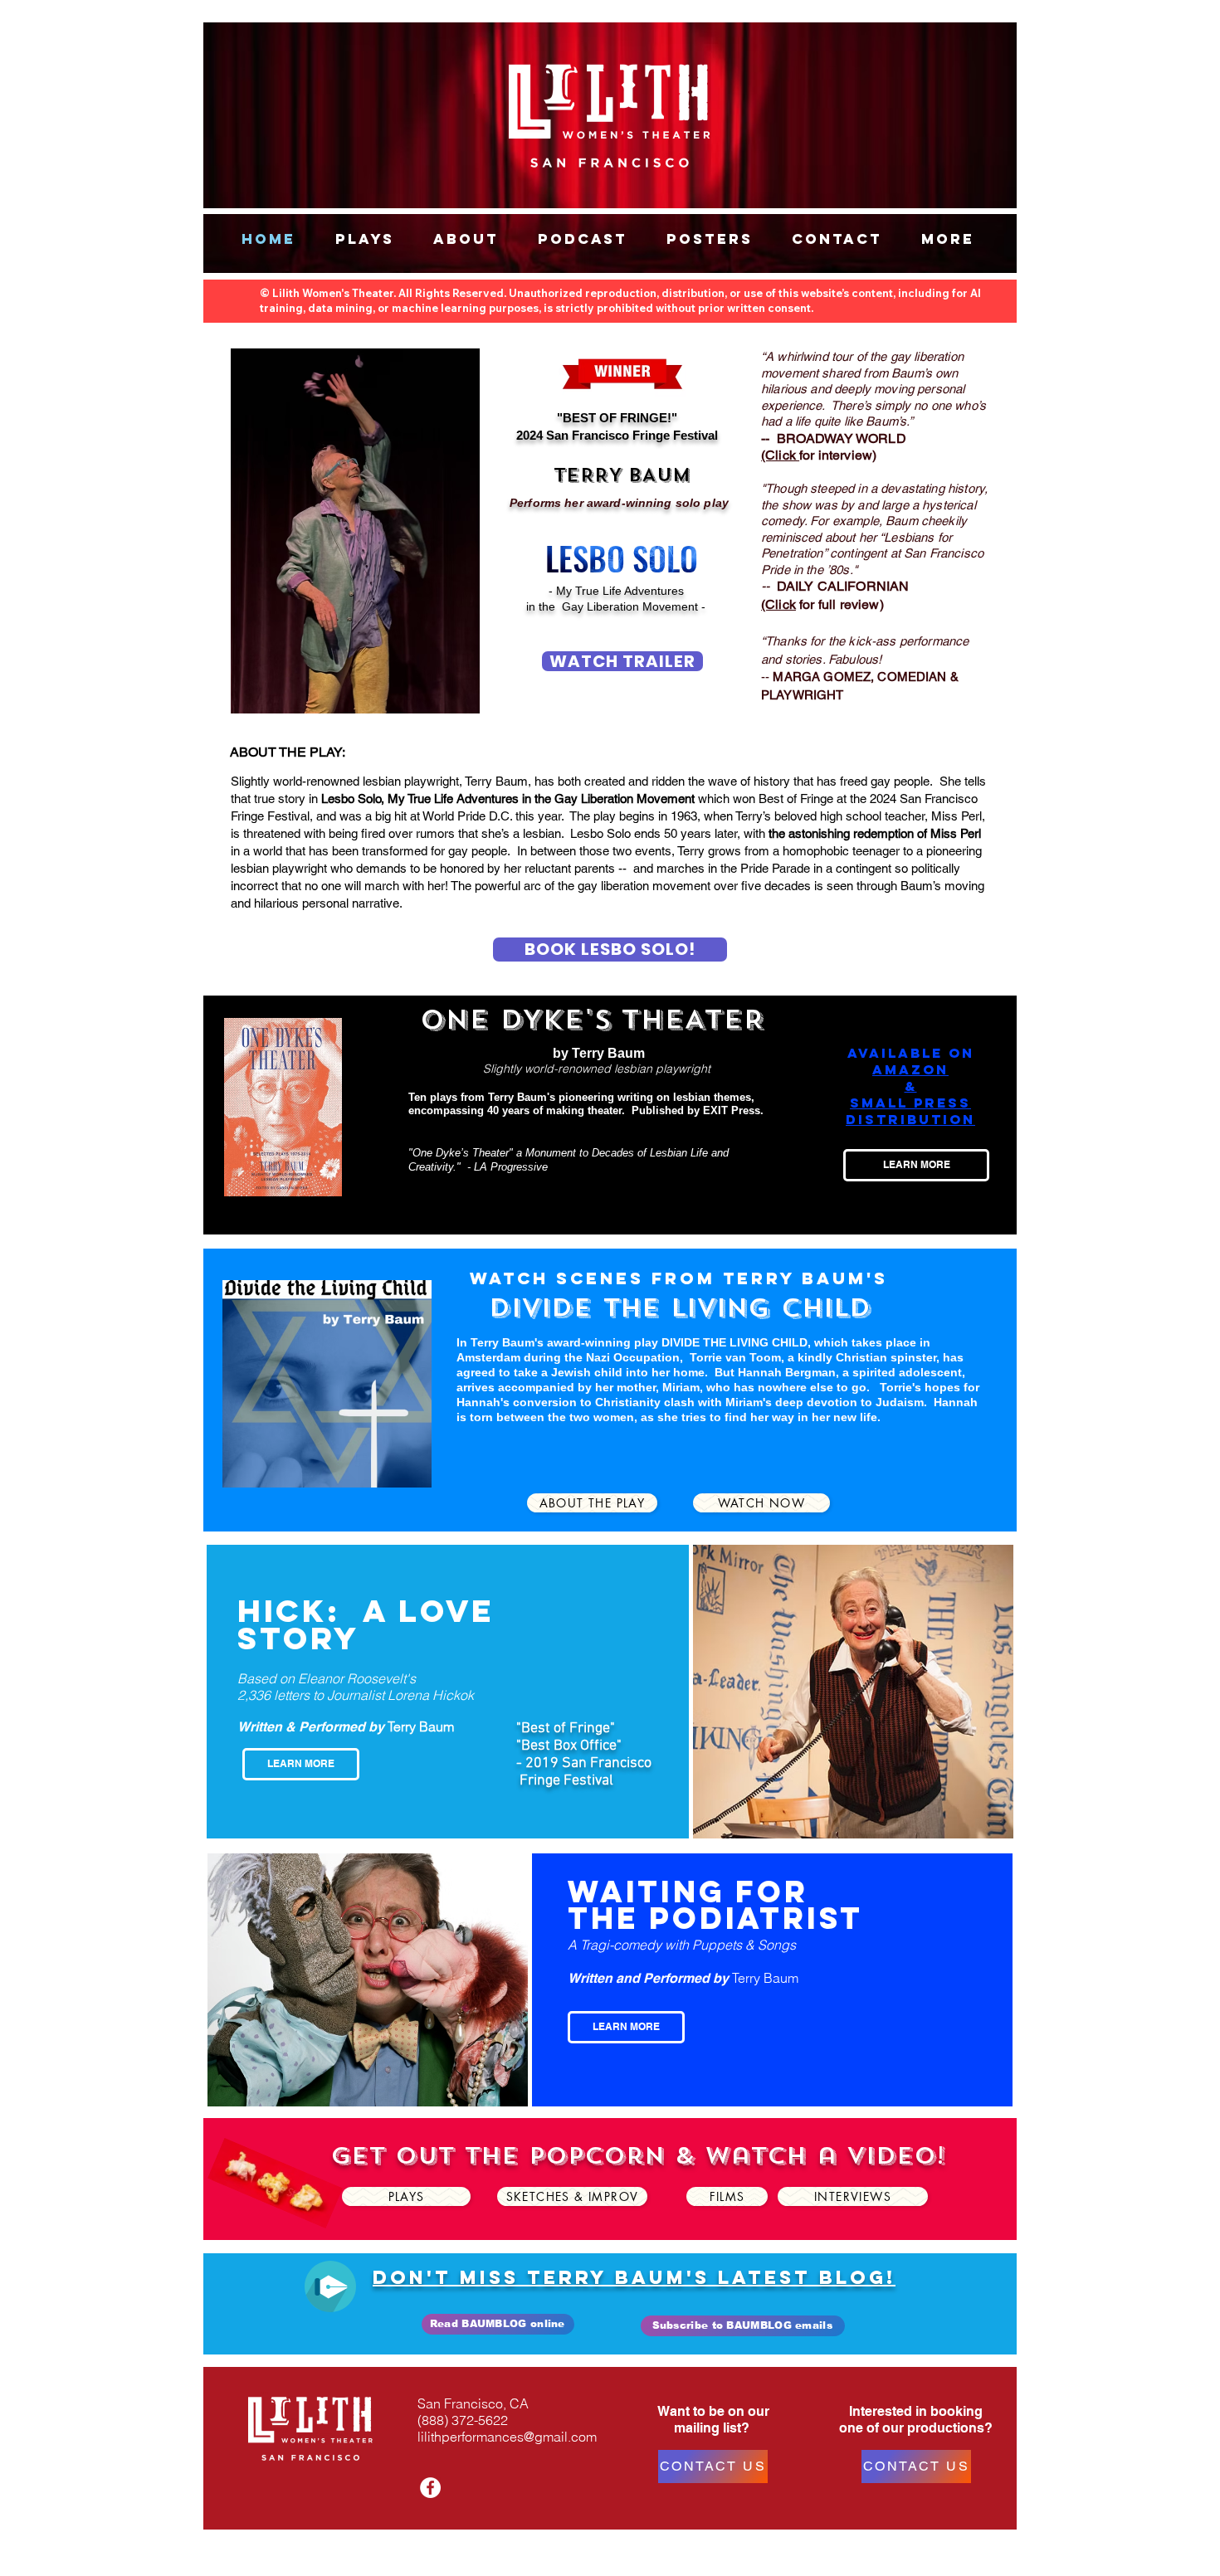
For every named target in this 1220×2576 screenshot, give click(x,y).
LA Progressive (511, 1167)
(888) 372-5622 (463, 2420)
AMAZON (910, 1069)
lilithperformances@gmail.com (507, 2437)
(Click (778, 604)
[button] (364, 239)
